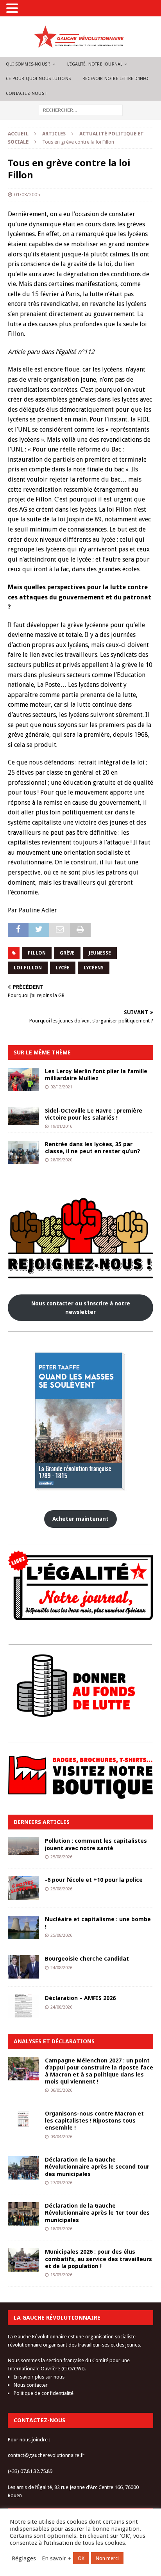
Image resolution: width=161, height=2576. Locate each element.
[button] (13, 9)
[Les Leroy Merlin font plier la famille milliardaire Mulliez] (23, 1079)
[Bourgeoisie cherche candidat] (23, 1967)
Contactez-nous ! (26, 93)
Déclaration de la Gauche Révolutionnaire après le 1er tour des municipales (97, 2212)
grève (67, 953)
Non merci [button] (107, 2558)
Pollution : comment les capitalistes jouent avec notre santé (96, 1844)
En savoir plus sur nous (39, 2377)
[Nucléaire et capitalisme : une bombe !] (23, 1927)
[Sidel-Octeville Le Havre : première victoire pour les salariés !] (23, 1116)
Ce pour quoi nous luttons (38, 79)
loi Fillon (28, 968)
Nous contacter (31, 2385)
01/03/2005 (27, 195)
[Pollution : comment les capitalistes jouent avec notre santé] (23, 1846)
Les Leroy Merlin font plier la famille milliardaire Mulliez (96, 1075)
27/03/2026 (61, 2183)
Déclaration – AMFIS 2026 (80, 1998)
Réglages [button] (24, 2558)
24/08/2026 (61, 1968)
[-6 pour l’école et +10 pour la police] (23, 1888)
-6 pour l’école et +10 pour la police (94, 1880)
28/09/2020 (61, 1160)
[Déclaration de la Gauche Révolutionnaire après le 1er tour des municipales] (23, 2214)
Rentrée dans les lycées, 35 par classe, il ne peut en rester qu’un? (93, 1148)
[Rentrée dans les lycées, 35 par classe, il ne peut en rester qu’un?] (23, 1152)
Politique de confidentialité (44, 2393)
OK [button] (81, 2558)
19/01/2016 (61, 1126)
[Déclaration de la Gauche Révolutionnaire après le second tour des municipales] (23, 2168)
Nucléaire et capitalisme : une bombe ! (98, 1923)
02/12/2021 (61, 1087)
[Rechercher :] (81, 110)
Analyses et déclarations (54, 2041)
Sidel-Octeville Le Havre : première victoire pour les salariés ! (94, 1114)
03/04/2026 (61, 2137)
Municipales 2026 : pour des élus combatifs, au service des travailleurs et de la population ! (98, 2259)
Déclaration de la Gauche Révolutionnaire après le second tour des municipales (97, 2166)
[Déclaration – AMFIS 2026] (23, 2006)
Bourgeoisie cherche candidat (87, 1958)
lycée (63, 968)
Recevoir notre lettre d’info (116, 79)
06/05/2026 (61, 2090)
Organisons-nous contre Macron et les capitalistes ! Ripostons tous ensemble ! (94, 2120)
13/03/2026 (61, 2275)
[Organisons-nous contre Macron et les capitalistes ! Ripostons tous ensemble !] (23, 2119)
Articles (54, 134)
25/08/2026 (61, 1857)
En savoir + (56, 2558)
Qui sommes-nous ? (28, 64)
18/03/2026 (61, 2229)
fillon (37, 953)
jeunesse (100, 953)
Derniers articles (42, 1822)
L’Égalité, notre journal (95, 64)
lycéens (94, 968)
